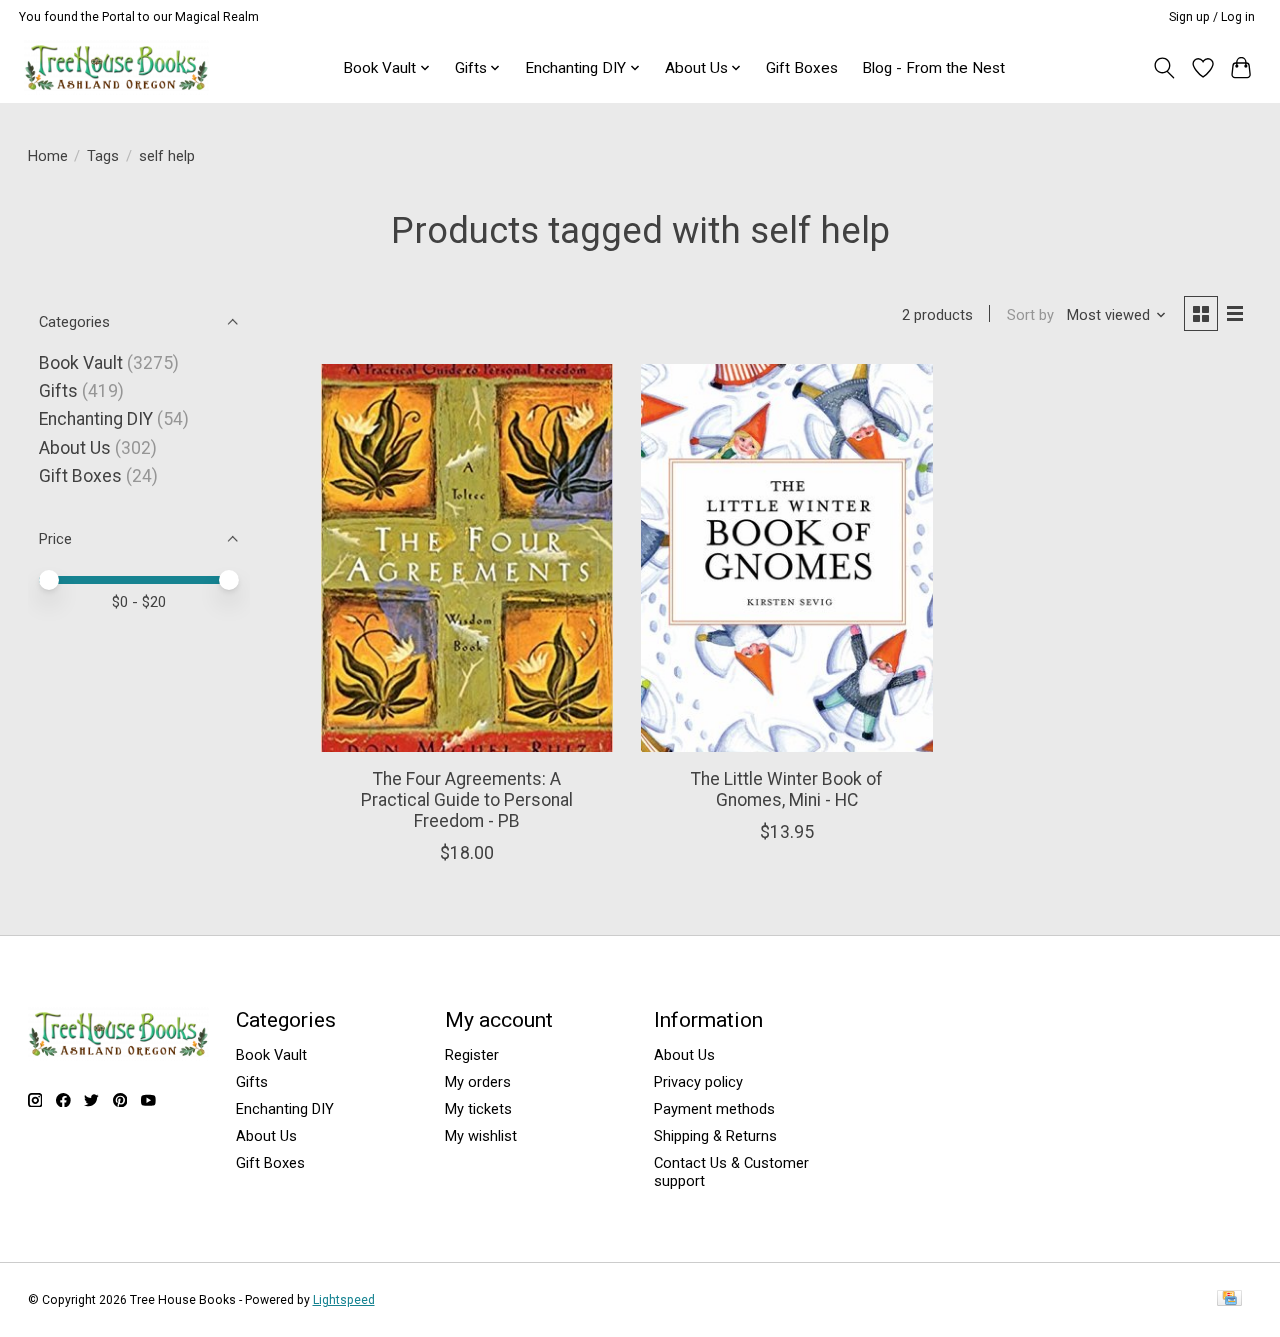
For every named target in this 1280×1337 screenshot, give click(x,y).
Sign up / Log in (1212, 17)
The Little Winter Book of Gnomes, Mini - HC (787, 789)
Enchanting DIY (96, 419)
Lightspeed (344, 1300)
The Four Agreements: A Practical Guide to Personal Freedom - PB (467, 800)
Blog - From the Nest (933, 68)
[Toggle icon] (1163, 68)
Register (472, 1055)
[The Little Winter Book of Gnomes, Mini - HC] (787, 558)
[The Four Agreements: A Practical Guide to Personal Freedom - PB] (467, 558)
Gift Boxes (802, 68)
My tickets (478, 1109)
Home (48, 156)
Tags (103, 156)
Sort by (1030, 315)
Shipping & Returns (715, 1136)
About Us (75, 448)
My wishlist (481, 1136)
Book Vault (81, 363)
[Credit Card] (1229, 1299)
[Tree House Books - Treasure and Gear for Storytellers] (116, 67)
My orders (478, 1082)
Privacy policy (698, 1082)
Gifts (58, 391)
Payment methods (714, 1109)
